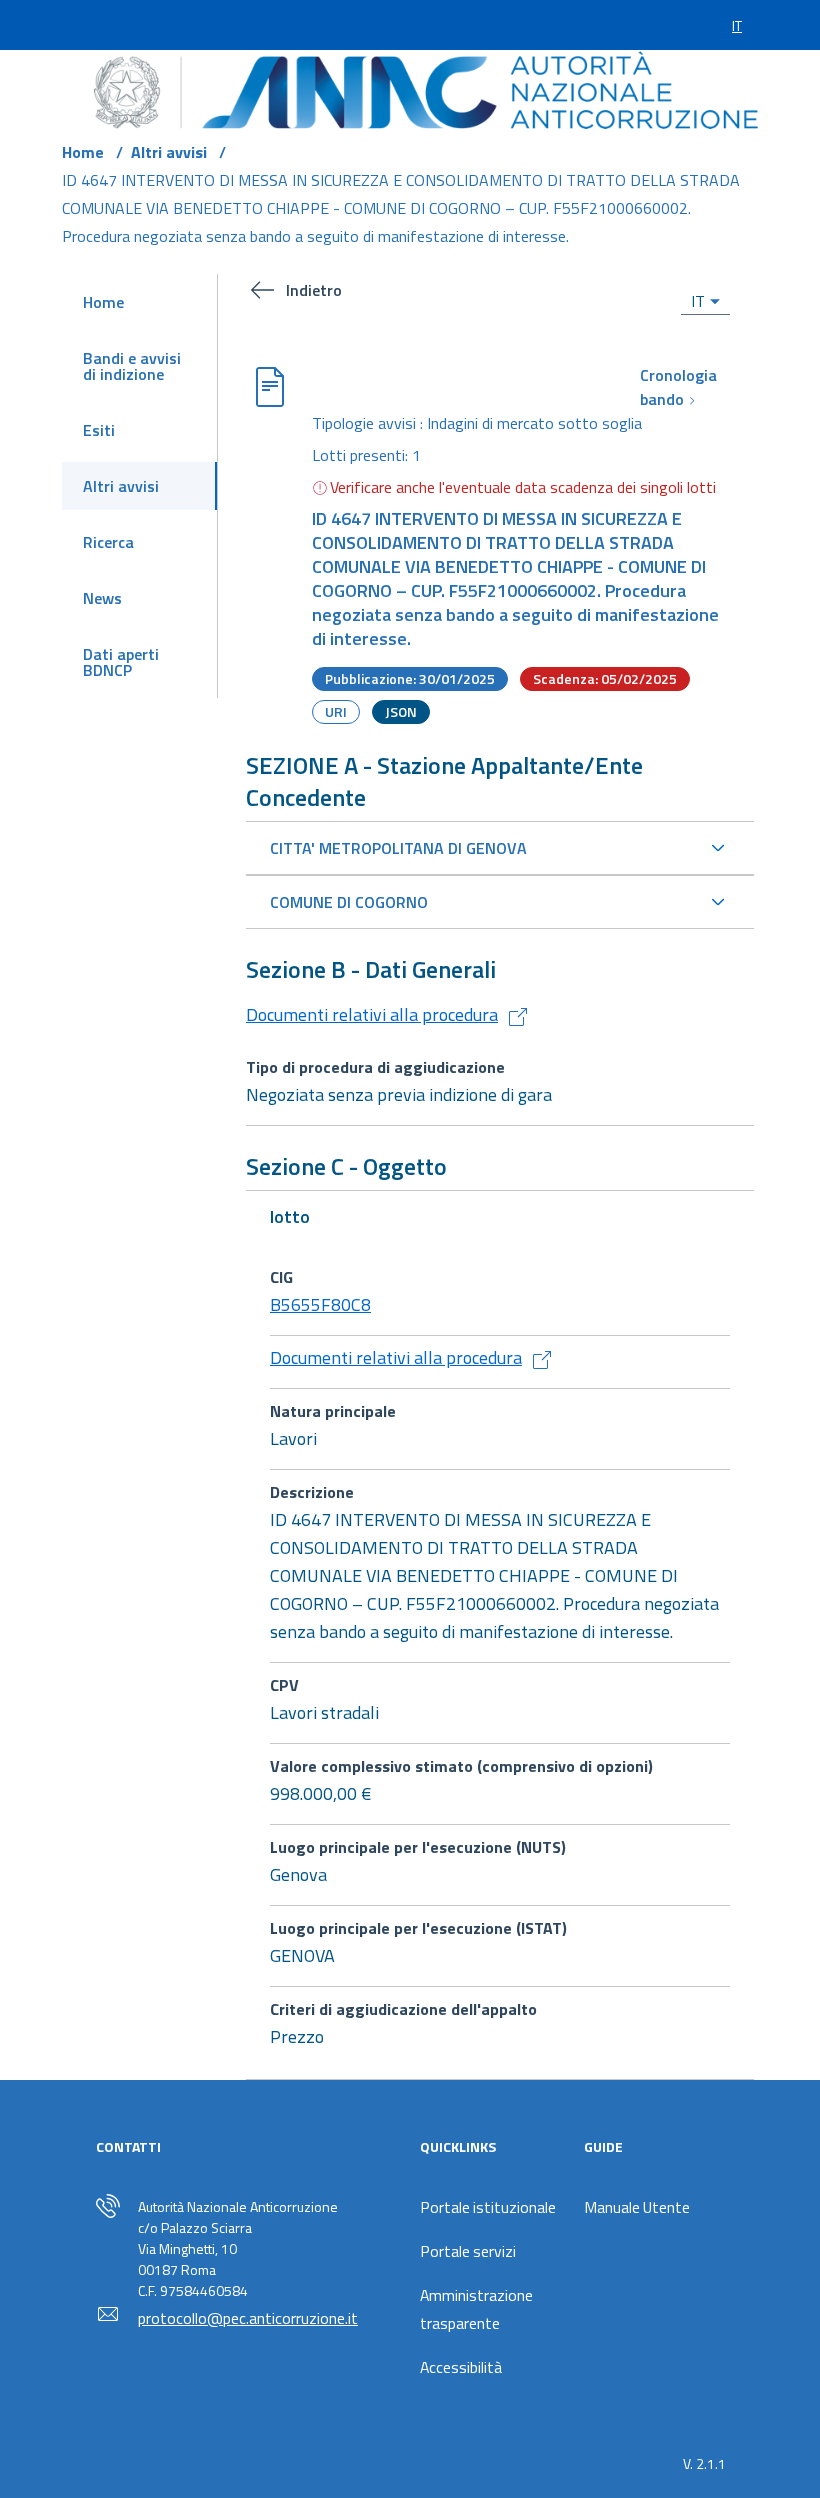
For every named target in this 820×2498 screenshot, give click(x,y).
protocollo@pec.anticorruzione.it (248, 2318)
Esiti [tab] (99, 430)
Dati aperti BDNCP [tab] (121, 662)
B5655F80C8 (320, 1304)
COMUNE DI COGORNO (349, 902)
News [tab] (102, 598)
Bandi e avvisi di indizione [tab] (132, 366)
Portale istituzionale (488, 2207)
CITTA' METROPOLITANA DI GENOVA (398, 848)
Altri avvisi (169, 152)
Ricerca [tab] (108, 542)
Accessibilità (461, 2367)
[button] (361, 290)
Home (83, 152)
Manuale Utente (637, 2207)
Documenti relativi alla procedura (372, 1014)
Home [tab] (103, 302)
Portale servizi (468, 2251)
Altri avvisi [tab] (121, 486)
